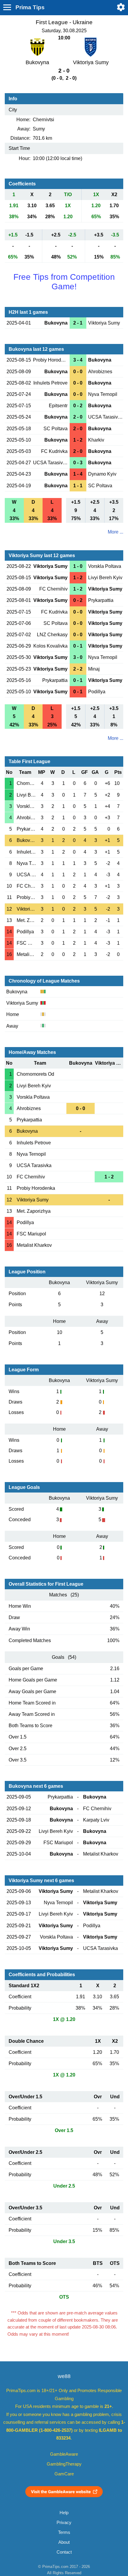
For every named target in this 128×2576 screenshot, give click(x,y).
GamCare (64, 2474)
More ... (115, 532)
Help (64, 2513)
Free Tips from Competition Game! (64, 282)
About (64, 2542)
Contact (64, 2552)
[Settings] (121, 7)
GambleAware (64, 2454)
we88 (64, 2376)
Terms (64, 2532)
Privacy (64, 2523)
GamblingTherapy (64, 2464)
